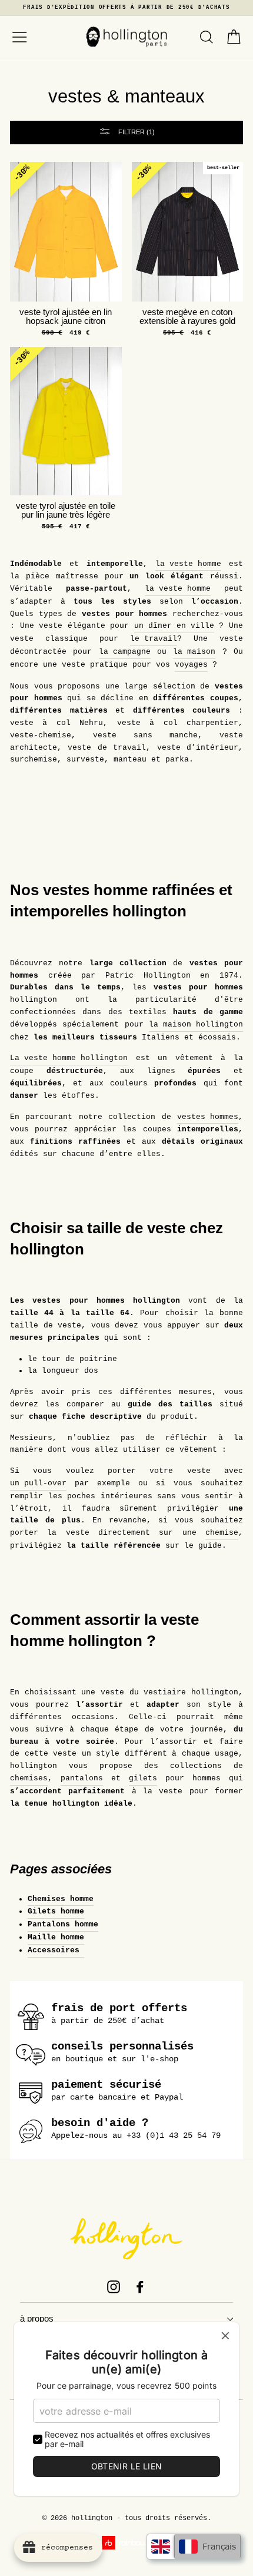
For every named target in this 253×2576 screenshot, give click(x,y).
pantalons (82, 1778)
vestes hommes (208, 1117)
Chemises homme (61, 1899)
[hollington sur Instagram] (114, 2287)
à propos (37, 2319)
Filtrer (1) (136, 132)
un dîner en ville (174, 626)
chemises (29, 1778)
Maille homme (56, 1937)
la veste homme (188, 564)
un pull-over (38, 1483)
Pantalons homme (63, 1924)
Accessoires (56, 1950)
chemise (222, 1533)
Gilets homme (56, 1911)
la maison (194, 652)
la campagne (125, 652)
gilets (143, 1778)
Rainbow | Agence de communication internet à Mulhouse (127, 2543)
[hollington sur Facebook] (140, 2287)
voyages (191, 665)
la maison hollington (196, 1024)
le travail (154, 639)
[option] (126, 8)
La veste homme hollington (69, 1058)
